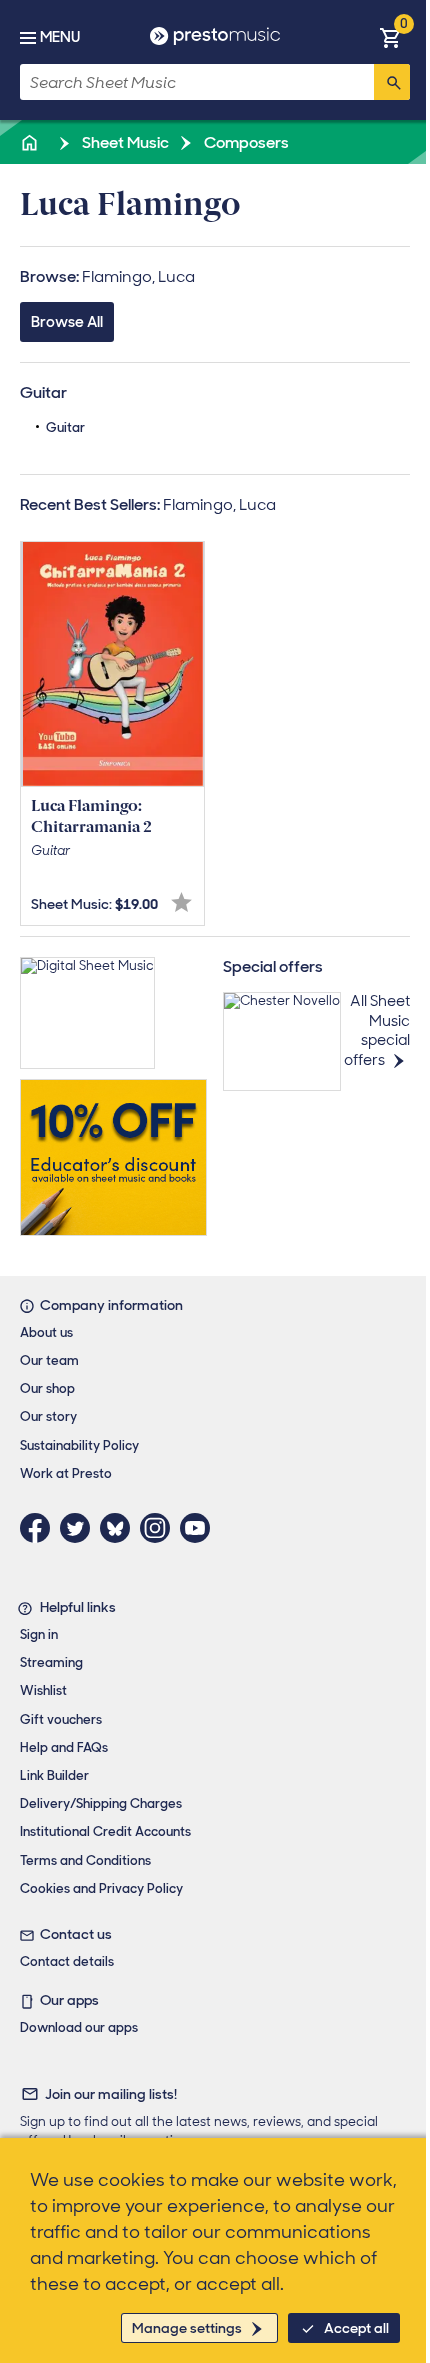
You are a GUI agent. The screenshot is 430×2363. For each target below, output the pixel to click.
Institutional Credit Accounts (105, 1831)
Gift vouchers (61, 1719)
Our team (49, 1360)
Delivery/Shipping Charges (101, 1803)
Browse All (67, 322)
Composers (245, 142)
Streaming (51, 1662)
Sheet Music (124, 142)
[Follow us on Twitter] (80, 1528)
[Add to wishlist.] (181, 902)
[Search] (392, 82)
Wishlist (43, 1690)
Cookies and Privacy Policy (101, 1888)
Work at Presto (66, 1473)
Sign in (39, 1634)
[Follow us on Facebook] (40, 1528)
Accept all (356, 2328)
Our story (48, 1416)
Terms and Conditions (85, 1860)
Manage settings (187, 2328)
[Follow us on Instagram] (160, 1528)
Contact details (67, 1961)
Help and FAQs (64, 1747)
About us (46, 1332)
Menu (60, 37)
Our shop (47, 1388)
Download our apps (79, 2027)
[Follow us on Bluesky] (120, 1528)
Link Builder (54, 1775)
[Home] (31, 142)
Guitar (65, 427)
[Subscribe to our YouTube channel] (200, 1528)
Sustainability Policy (79, 1445)
